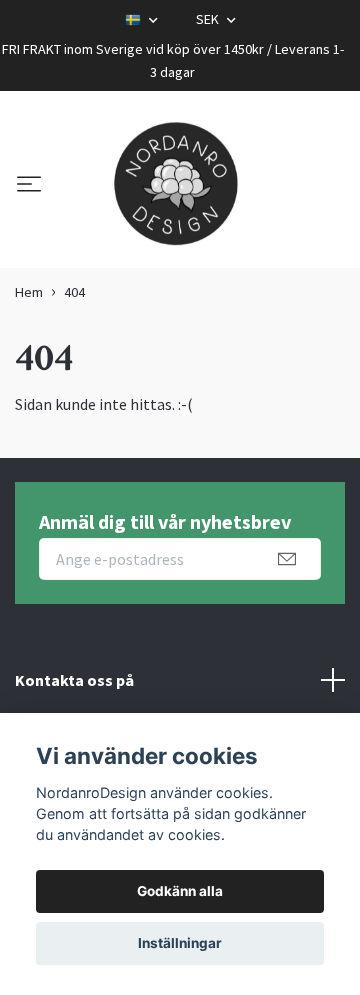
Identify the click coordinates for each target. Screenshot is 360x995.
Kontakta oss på (74, 680)
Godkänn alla (180, 891)
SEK (209, 19)
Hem (29, 292)
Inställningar (180, 943)
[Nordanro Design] (176, 185)
